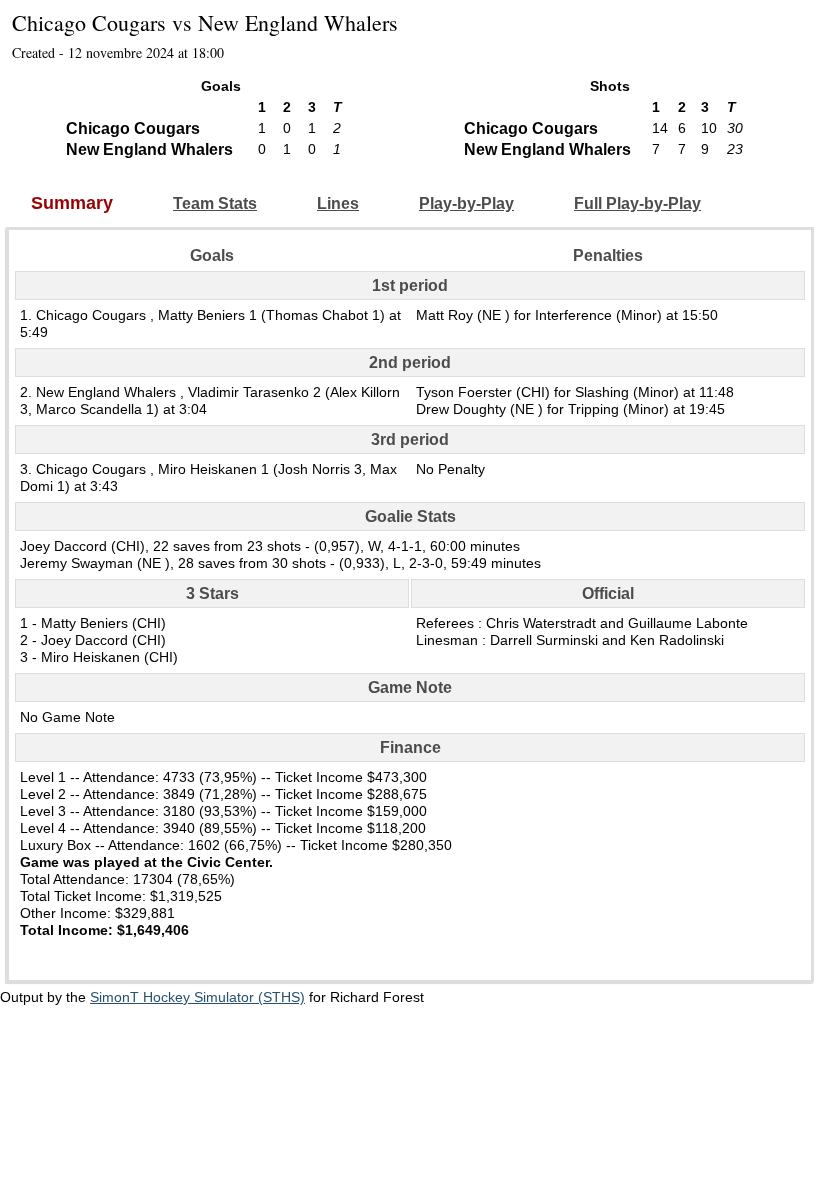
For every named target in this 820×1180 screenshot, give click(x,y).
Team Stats (215, 203)
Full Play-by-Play (637, 203)
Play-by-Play (466, 203)
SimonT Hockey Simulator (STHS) (197, 997)
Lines (338, 203)
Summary (72, 203)
